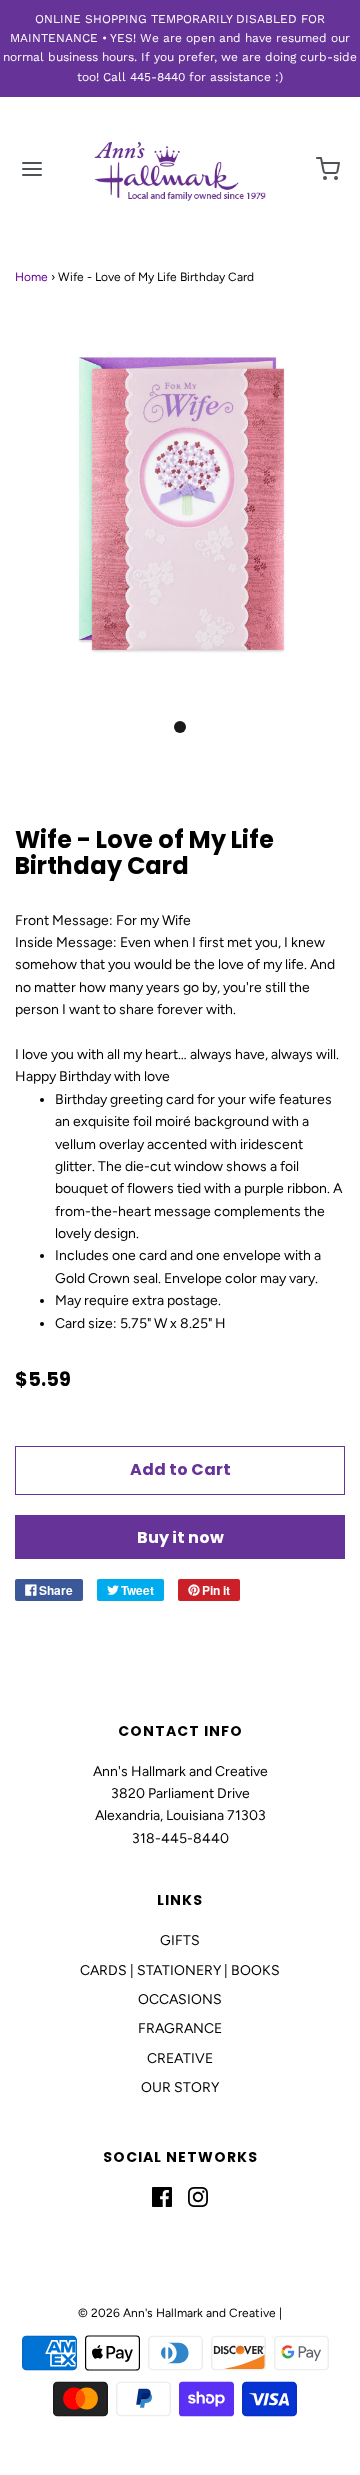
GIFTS (180, 1940)
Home (31, 277)
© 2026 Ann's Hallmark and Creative (177, 2313)
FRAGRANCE (180, 2028)
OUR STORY (180, 2087)
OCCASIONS (180, 1999)
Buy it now (180, 1537)
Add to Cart (180, 1469)
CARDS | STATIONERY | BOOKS (180, 1970)
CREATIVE (180, 2058)
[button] (180, 526)
